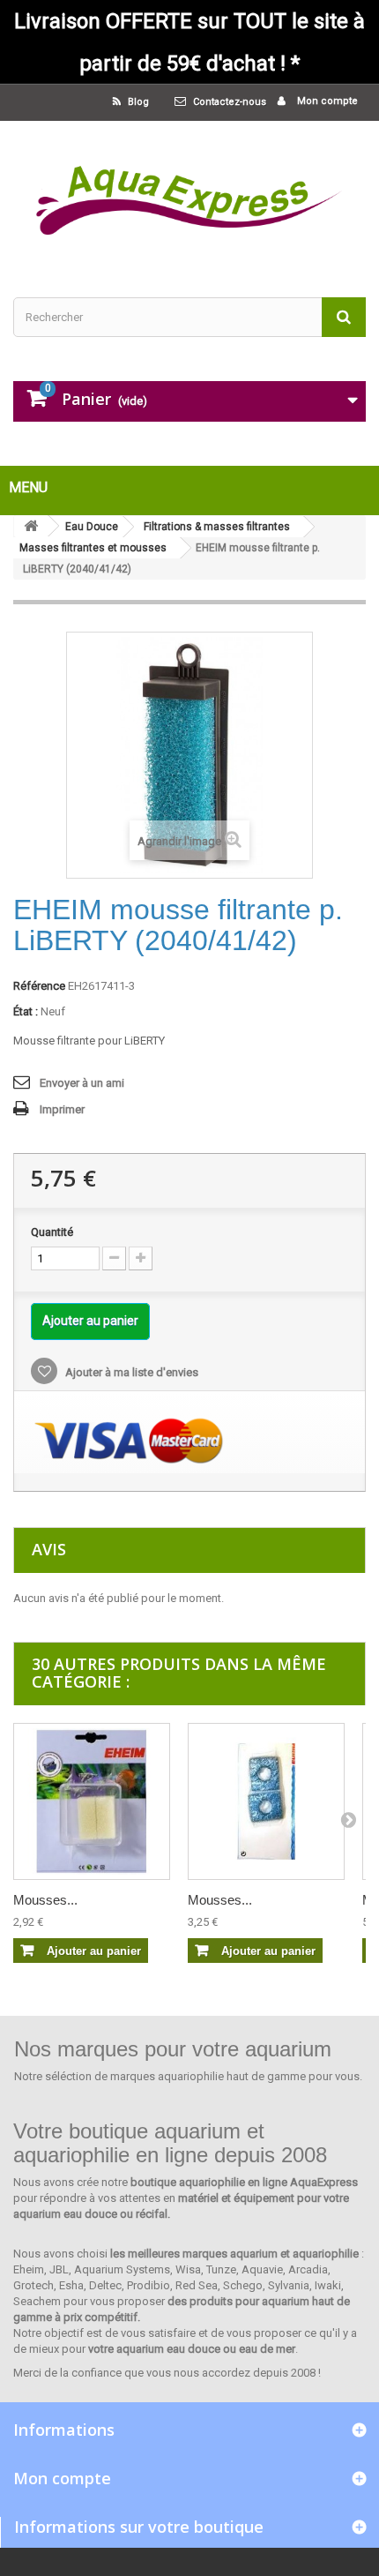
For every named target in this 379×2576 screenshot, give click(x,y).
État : (26, 1011)
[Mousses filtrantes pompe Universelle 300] (266, 1801)
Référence (39, 986)
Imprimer (62, 1109)
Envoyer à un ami (82, 1083)
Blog (137, 102)
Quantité (52, 1232)
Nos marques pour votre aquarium (173, 2049)
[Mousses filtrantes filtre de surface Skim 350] (92, 1801)
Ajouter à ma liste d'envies (130, 1372)
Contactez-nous (230, 102)
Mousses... (45, 1900)
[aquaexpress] (189, 194)
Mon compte (326, 101)
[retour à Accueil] (31, 526)
